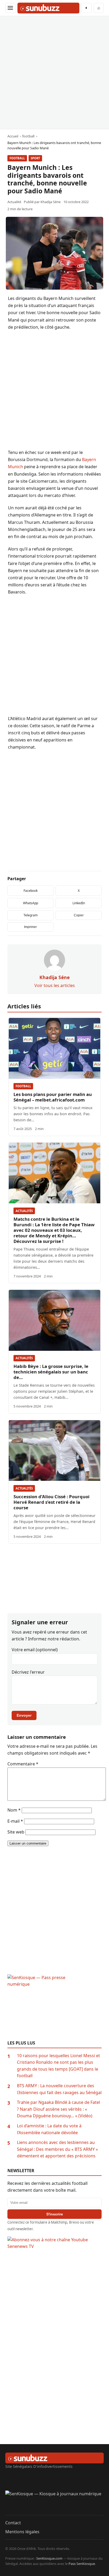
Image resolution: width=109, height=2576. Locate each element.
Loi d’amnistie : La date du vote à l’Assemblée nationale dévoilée (49, 2129)
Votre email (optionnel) (35, 1650)
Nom (14, 1810)
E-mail (15, 1821)
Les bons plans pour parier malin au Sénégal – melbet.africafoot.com (53, 1097)
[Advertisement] (54, 73)
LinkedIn (79, 903)
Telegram (31, 915)
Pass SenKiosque (82, 2564)
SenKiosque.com (49, 2558)
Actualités (24, 1211)
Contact (13, 2523)
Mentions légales (22, 2532)
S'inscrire (55, 2214)
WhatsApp (31, 903)
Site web (16, 1832)
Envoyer (24, 1715)
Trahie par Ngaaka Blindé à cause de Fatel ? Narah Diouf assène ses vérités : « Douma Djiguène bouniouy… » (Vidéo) (58, 2109)
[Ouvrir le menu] (10, 8)
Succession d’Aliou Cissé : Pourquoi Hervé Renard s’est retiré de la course (51, 1502)
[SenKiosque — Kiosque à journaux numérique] (54, 2503)
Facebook (31, 891)
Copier (79, 915)
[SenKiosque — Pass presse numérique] (54, 2007)
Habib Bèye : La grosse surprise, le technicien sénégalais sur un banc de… (51, 1372)
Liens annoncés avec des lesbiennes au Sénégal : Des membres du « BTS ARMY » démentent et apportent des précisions (57, 2149)
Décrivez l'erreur (28, 1672)
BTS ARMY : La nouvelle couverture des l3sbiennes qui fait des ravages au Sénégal (59, 2089)
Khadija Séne (51, 202)
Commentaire (23, 1764)
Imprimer (30, 927)
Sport (35, 158)
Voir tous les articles (55, 985)
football (17, 158)
